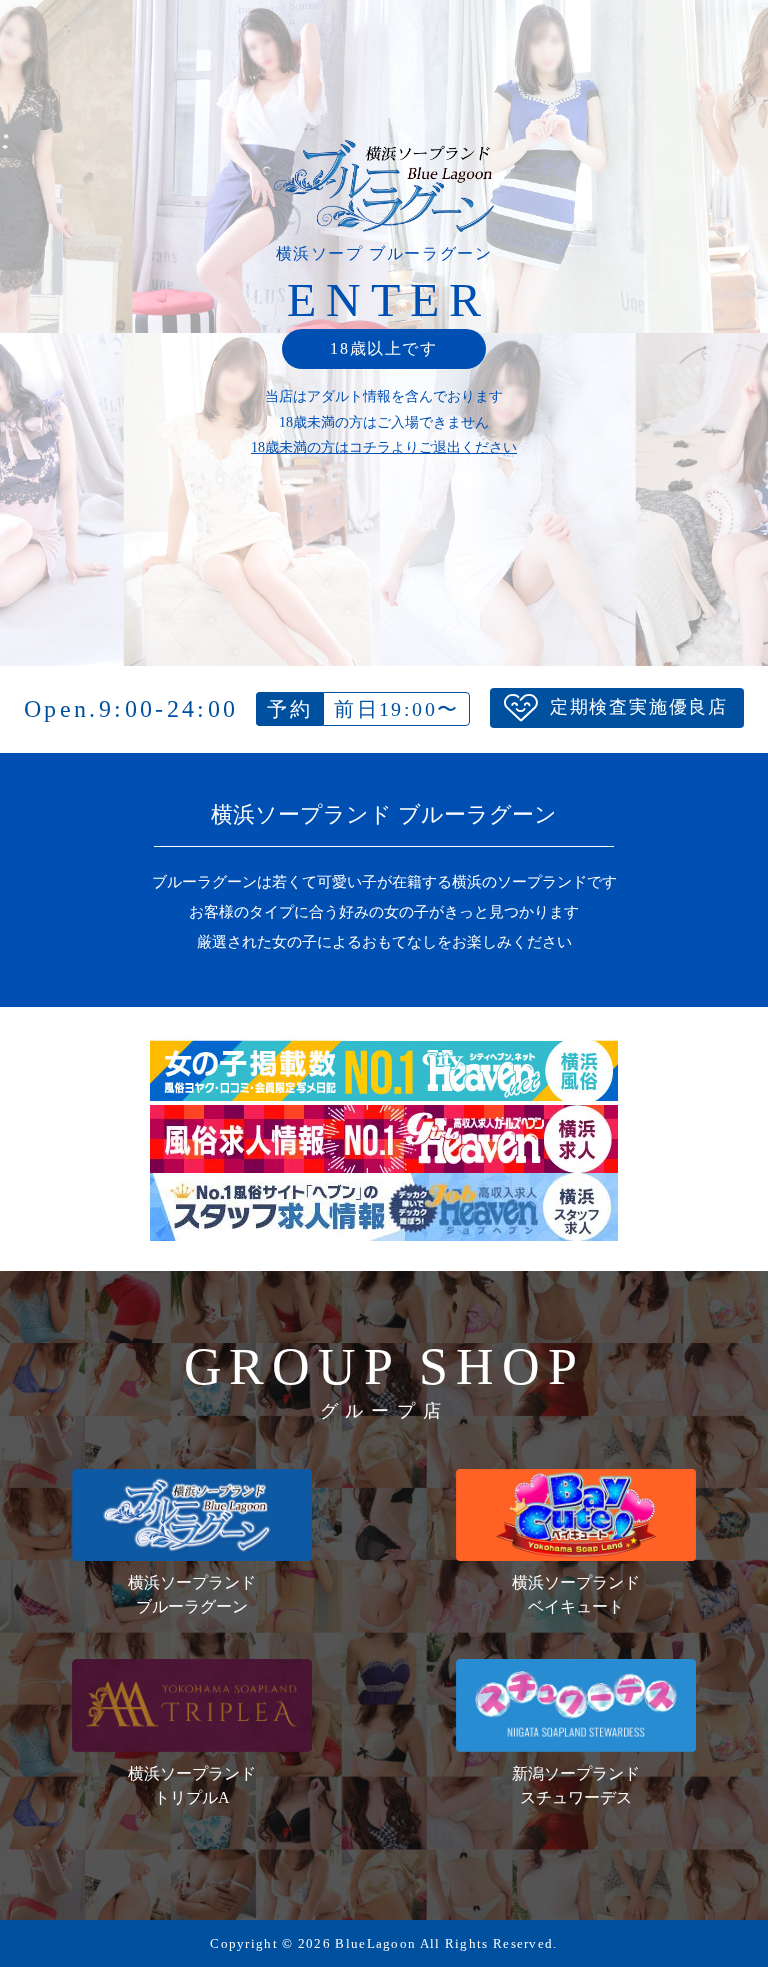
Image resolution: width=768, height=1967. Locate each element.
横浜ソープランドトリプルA (192, 1785)
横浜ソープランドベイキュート (576, 1594)
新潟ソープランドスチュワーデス (576, 1785)
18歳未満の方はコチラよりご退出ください (384, 447)
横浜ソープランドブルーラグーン (192, 1594)
